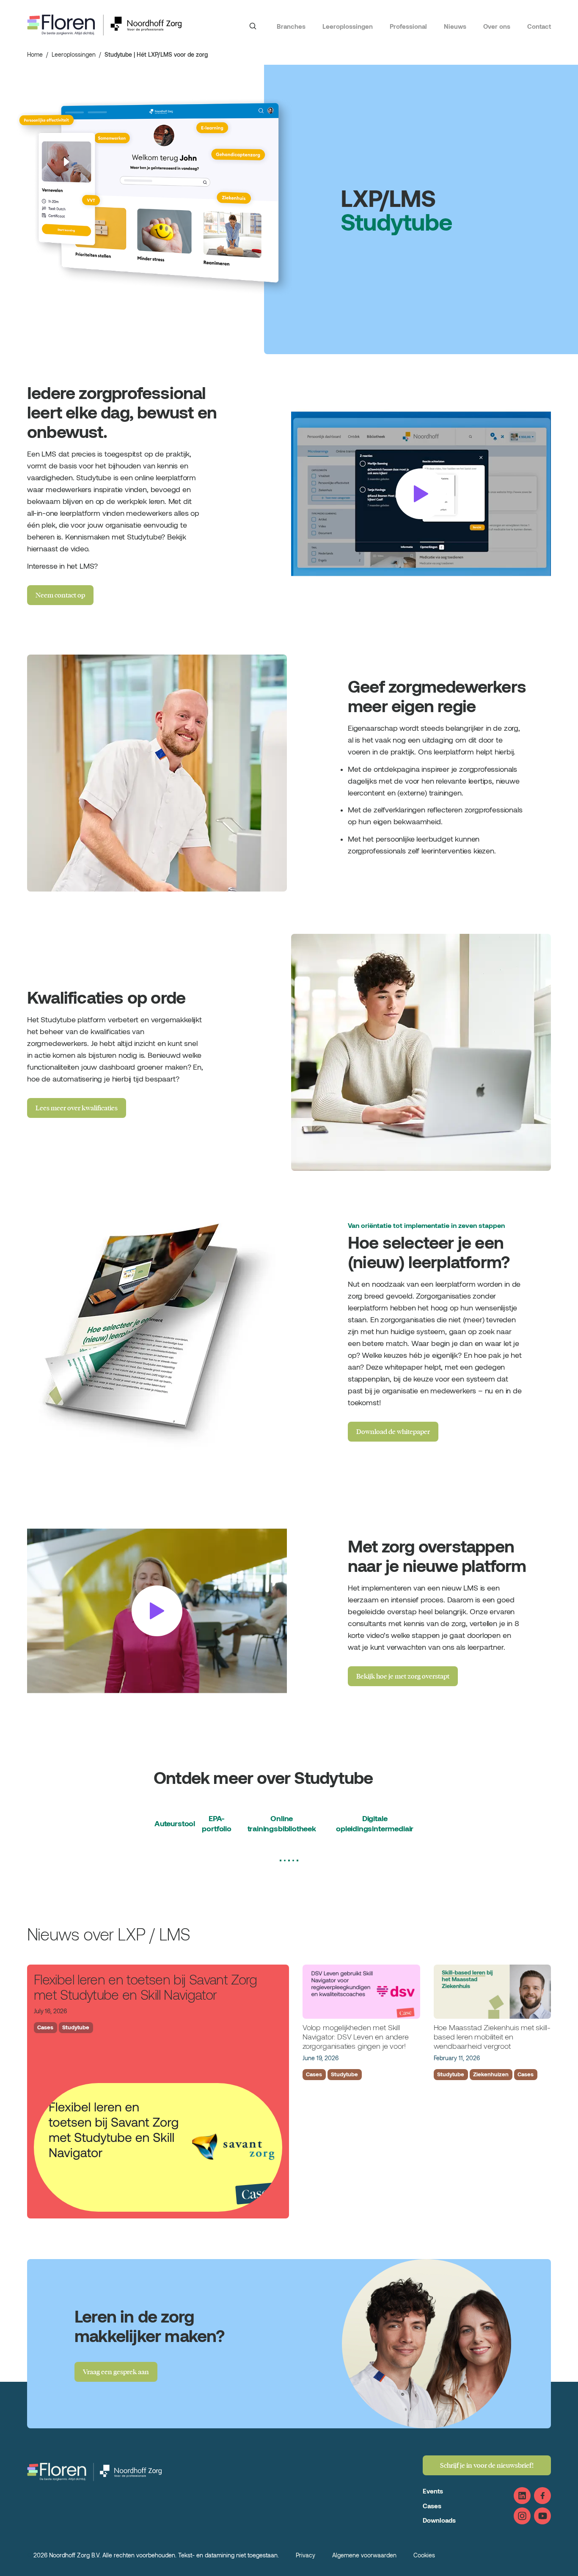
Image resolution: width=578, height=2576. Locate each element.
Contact (539, 26)
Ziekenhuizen (491, 2074)
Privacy (306, 2555)
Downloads (439, 2520)
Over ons (497, 26)
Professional (408, 26)
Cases (45, 2027)
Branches (291, 26)
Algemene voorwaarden (364, 2555)
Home (35, 54)
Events (433, 2491)
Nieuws (455, 26)
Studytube (76, 2027)
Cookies (424, 2555)
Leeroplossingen (348, 26)
